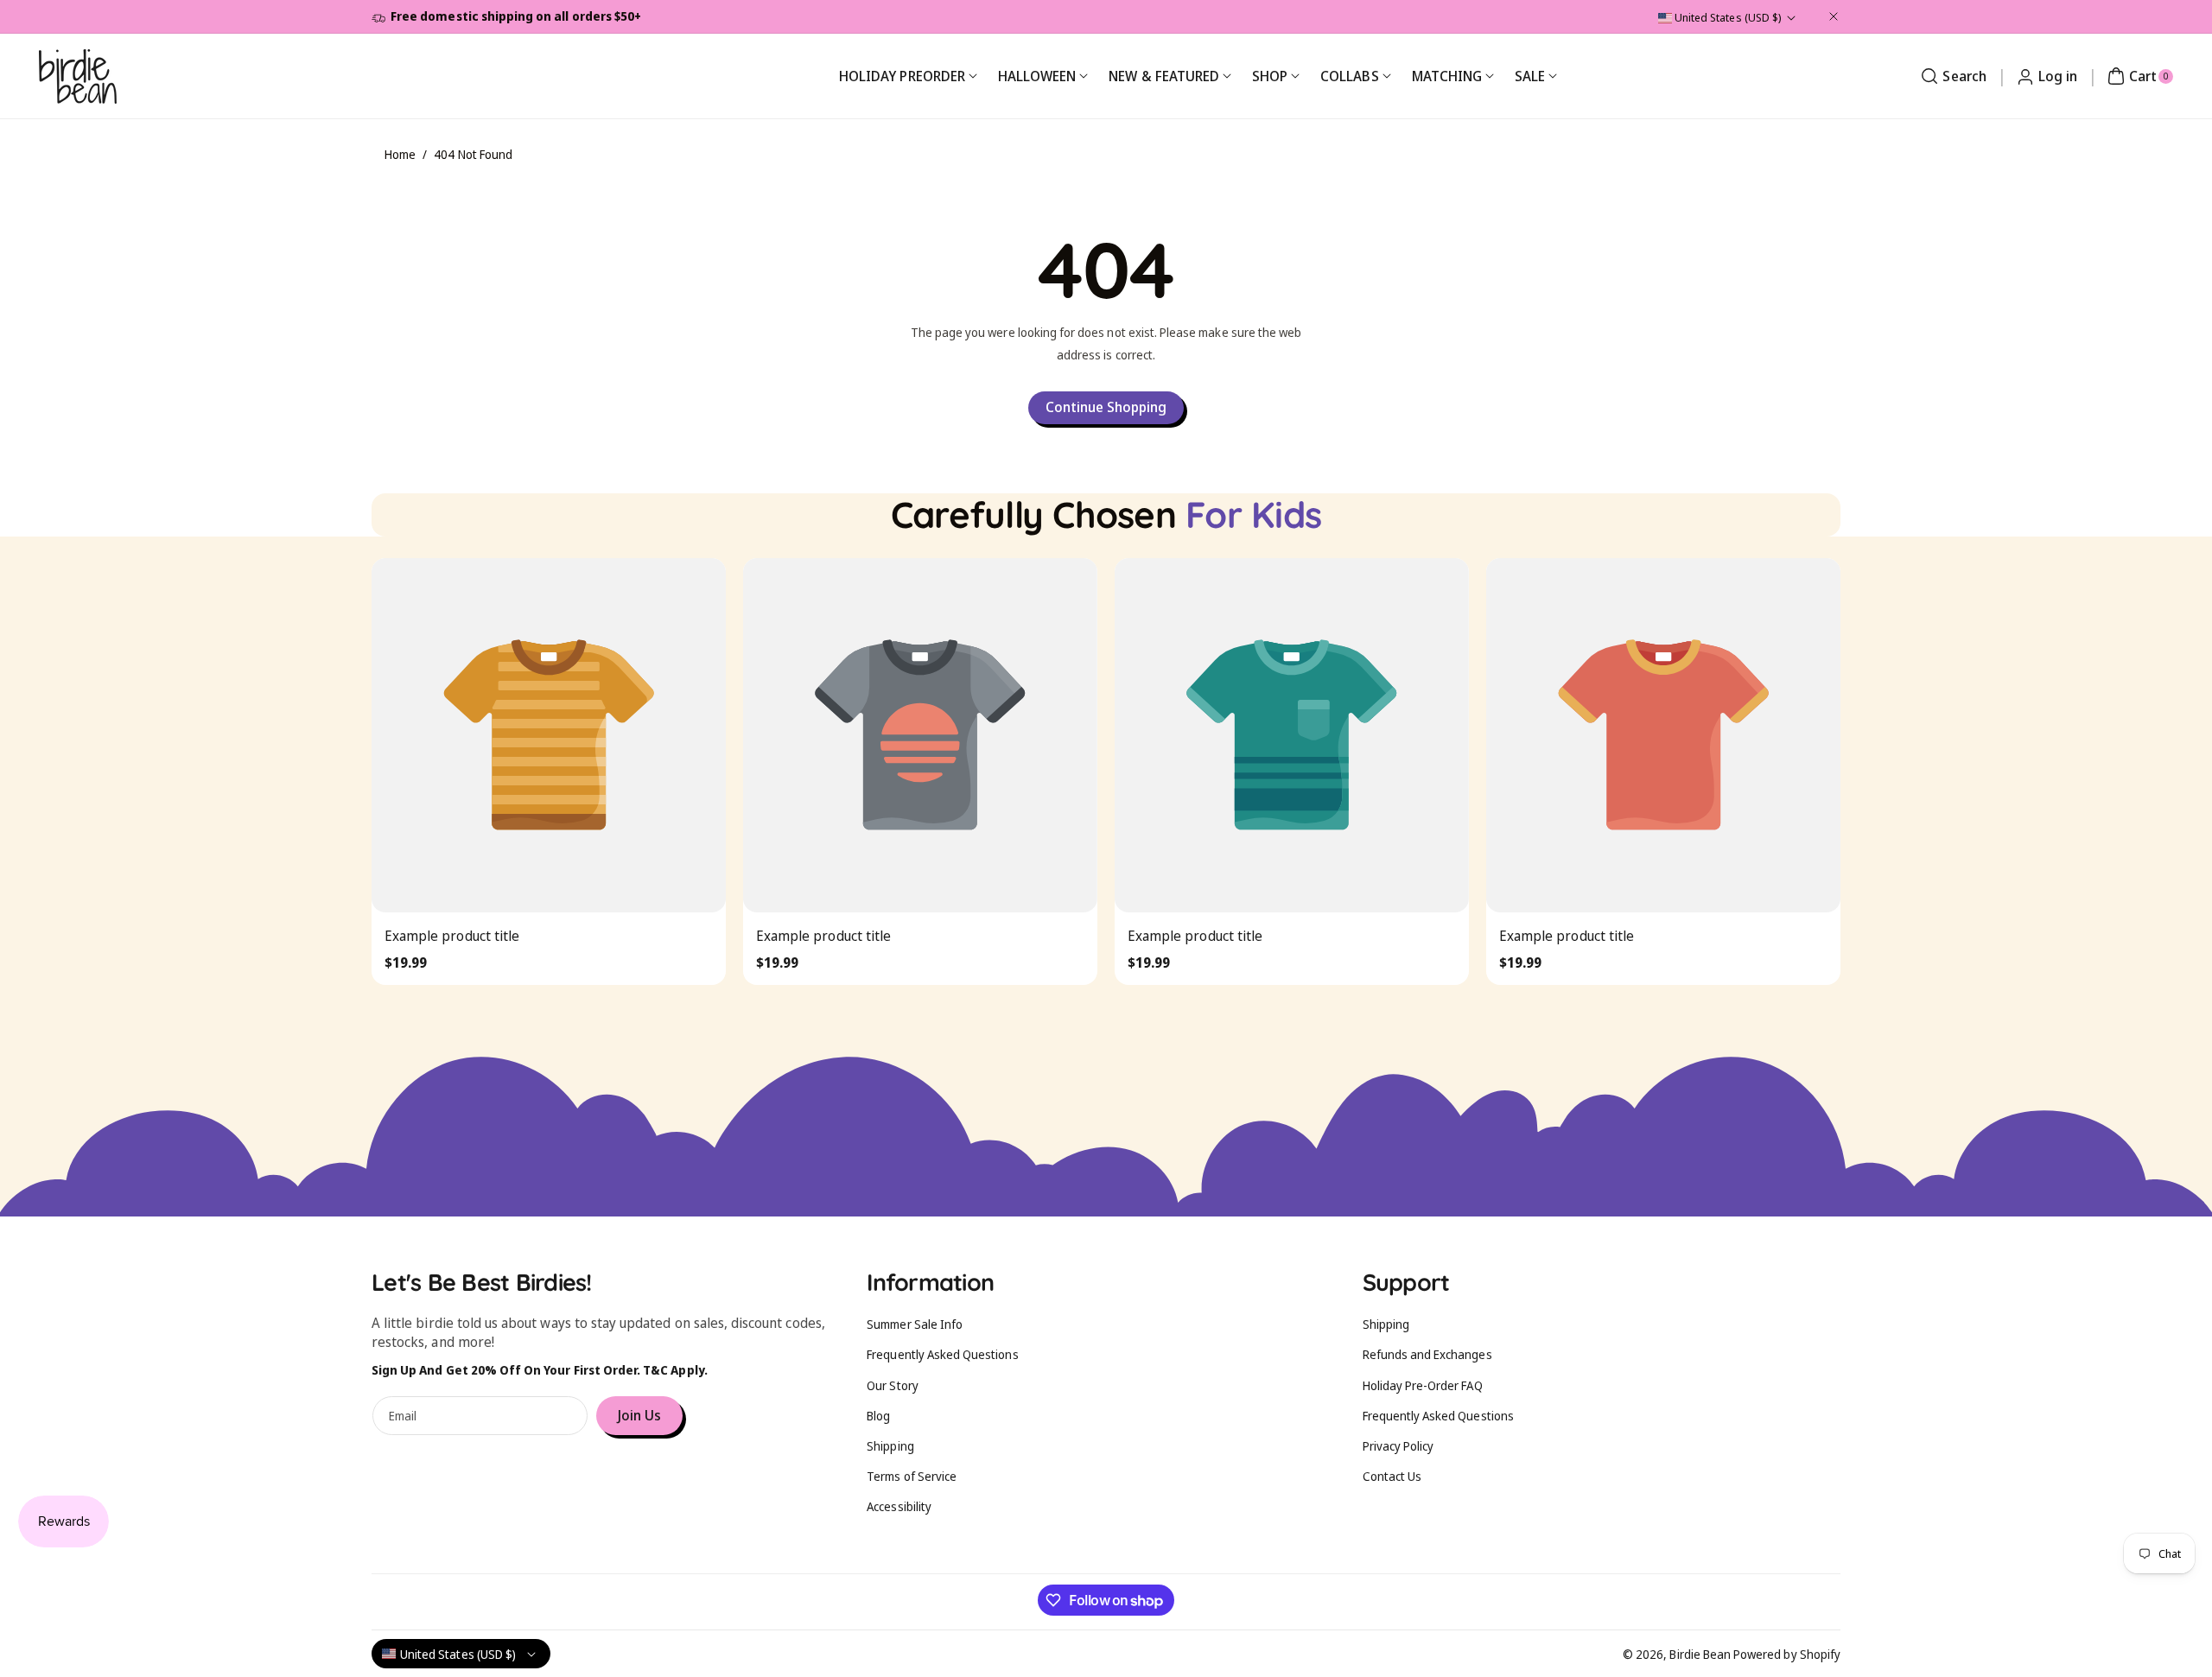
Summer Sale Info (915, 1324)
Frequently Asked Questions (942, 1354)
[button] (1951, 76)
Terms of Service (912, 1476)
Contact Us (1392, 1476)
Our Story (892, 1385)
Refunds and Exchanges (1427, 1354)
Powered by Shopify (1787, 1654)
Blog (878, 1416)
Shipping (890, 1446)
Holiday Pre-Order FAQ (1423, 1385)
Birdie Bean (1700, 1654)
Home (400, 154)
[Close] (1834, 16)
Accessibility (899, 1506)
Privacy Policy (1398, 1446)
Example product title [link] (452, 936)
